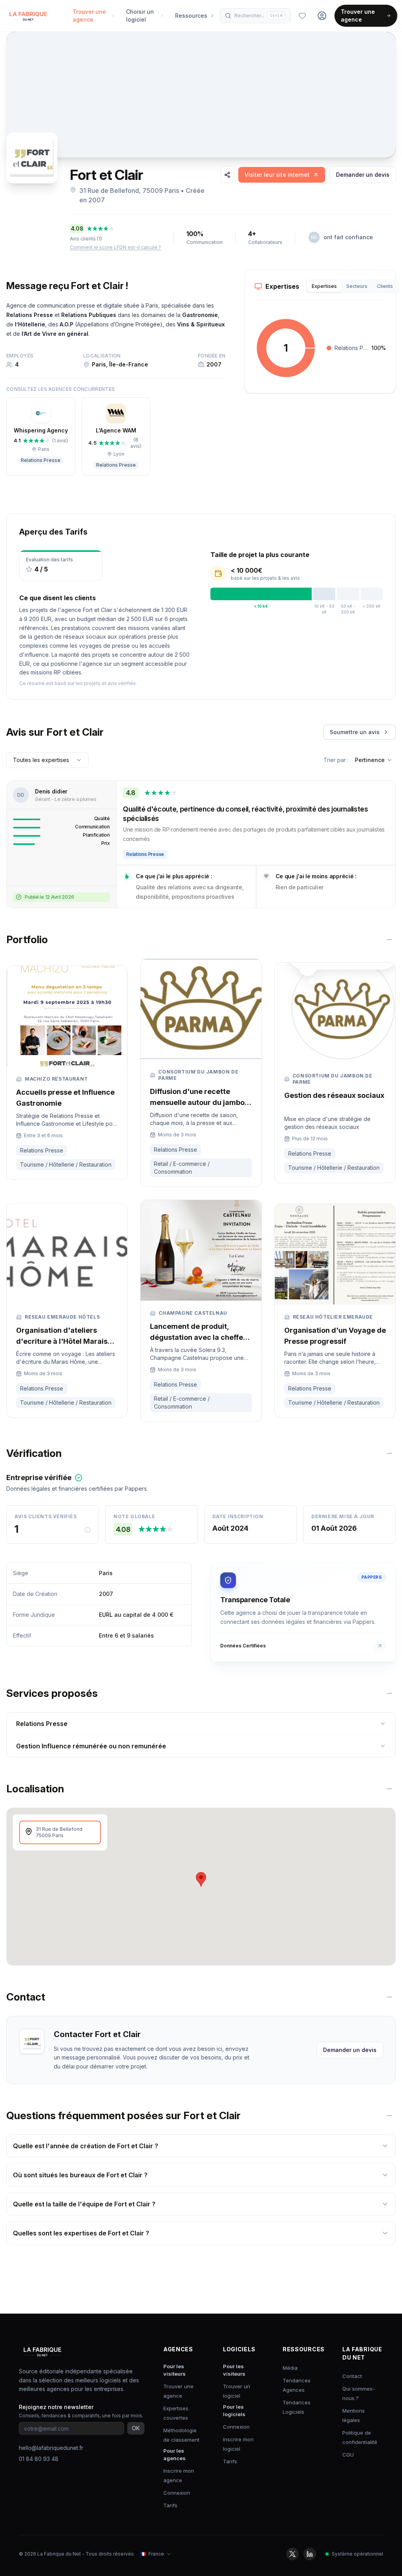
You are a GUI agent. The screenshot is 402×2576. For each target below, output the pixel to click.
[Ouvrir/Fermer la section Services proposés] (389, 1693)
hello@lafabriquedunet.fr (51, 2448)
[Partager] (227, 175)
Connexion (177, 2493)
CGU (348, 2455)
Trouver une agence (358, 16)
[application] (286, 348)
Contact (352, 2376)
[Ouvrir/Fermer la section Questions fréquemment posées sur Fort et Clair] (389, 2116)
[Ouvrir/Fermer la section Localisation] (389, 1789)
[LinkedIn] (310, 2554)
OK (136, 2428)
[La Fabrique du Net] (28, 16)
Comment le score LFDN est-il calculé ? (115, 247)
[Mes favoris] (302, 16)
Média (290, 2368)
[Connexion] (322, 16)
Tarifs (170, 2505)
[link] (282, 175)
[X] (292, 2554)
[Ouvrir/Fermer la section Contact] (389, 1997)
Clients (385, 286)
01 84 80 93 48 (39, 2459)
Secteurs (357, 286)
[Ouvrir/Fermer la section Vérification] (389, 1453)
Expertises (324, 286)
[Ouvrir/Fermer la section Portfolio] (389, 940)
